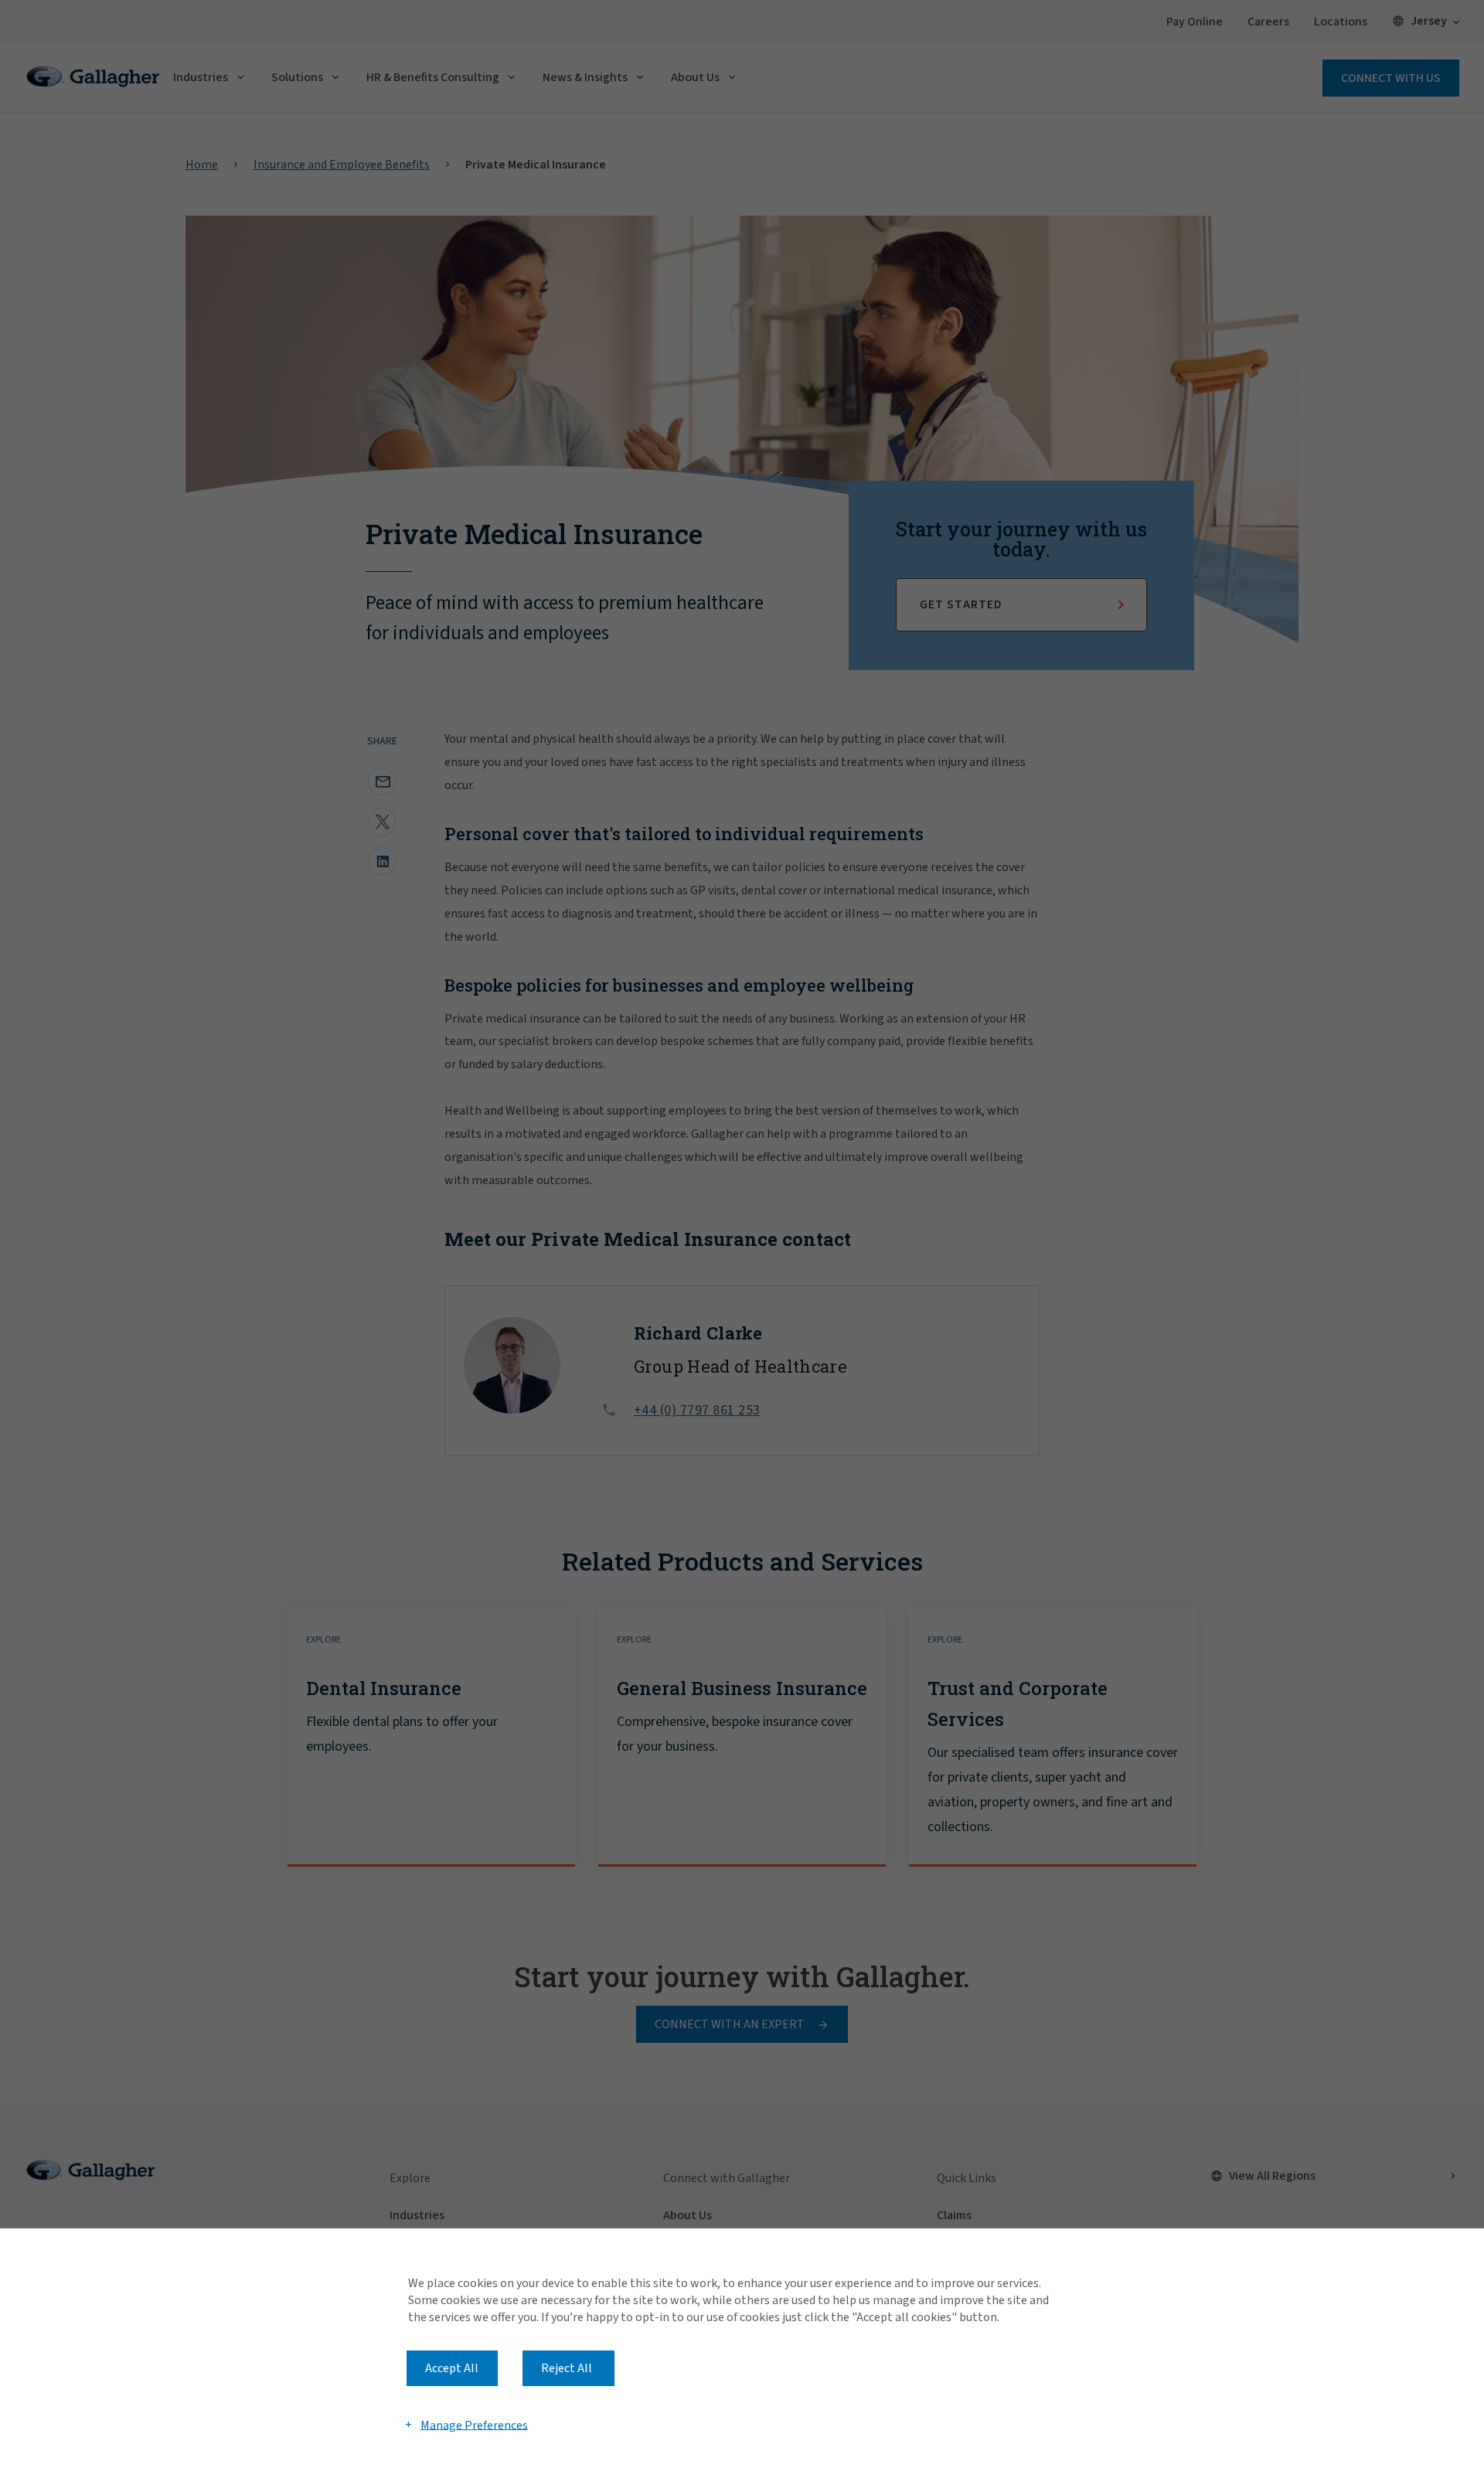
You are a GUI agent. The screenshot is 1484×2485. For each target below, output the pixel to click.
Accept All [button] (452, 2368)
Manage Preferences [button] (474, 2425)
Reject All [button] (567, 2368)
